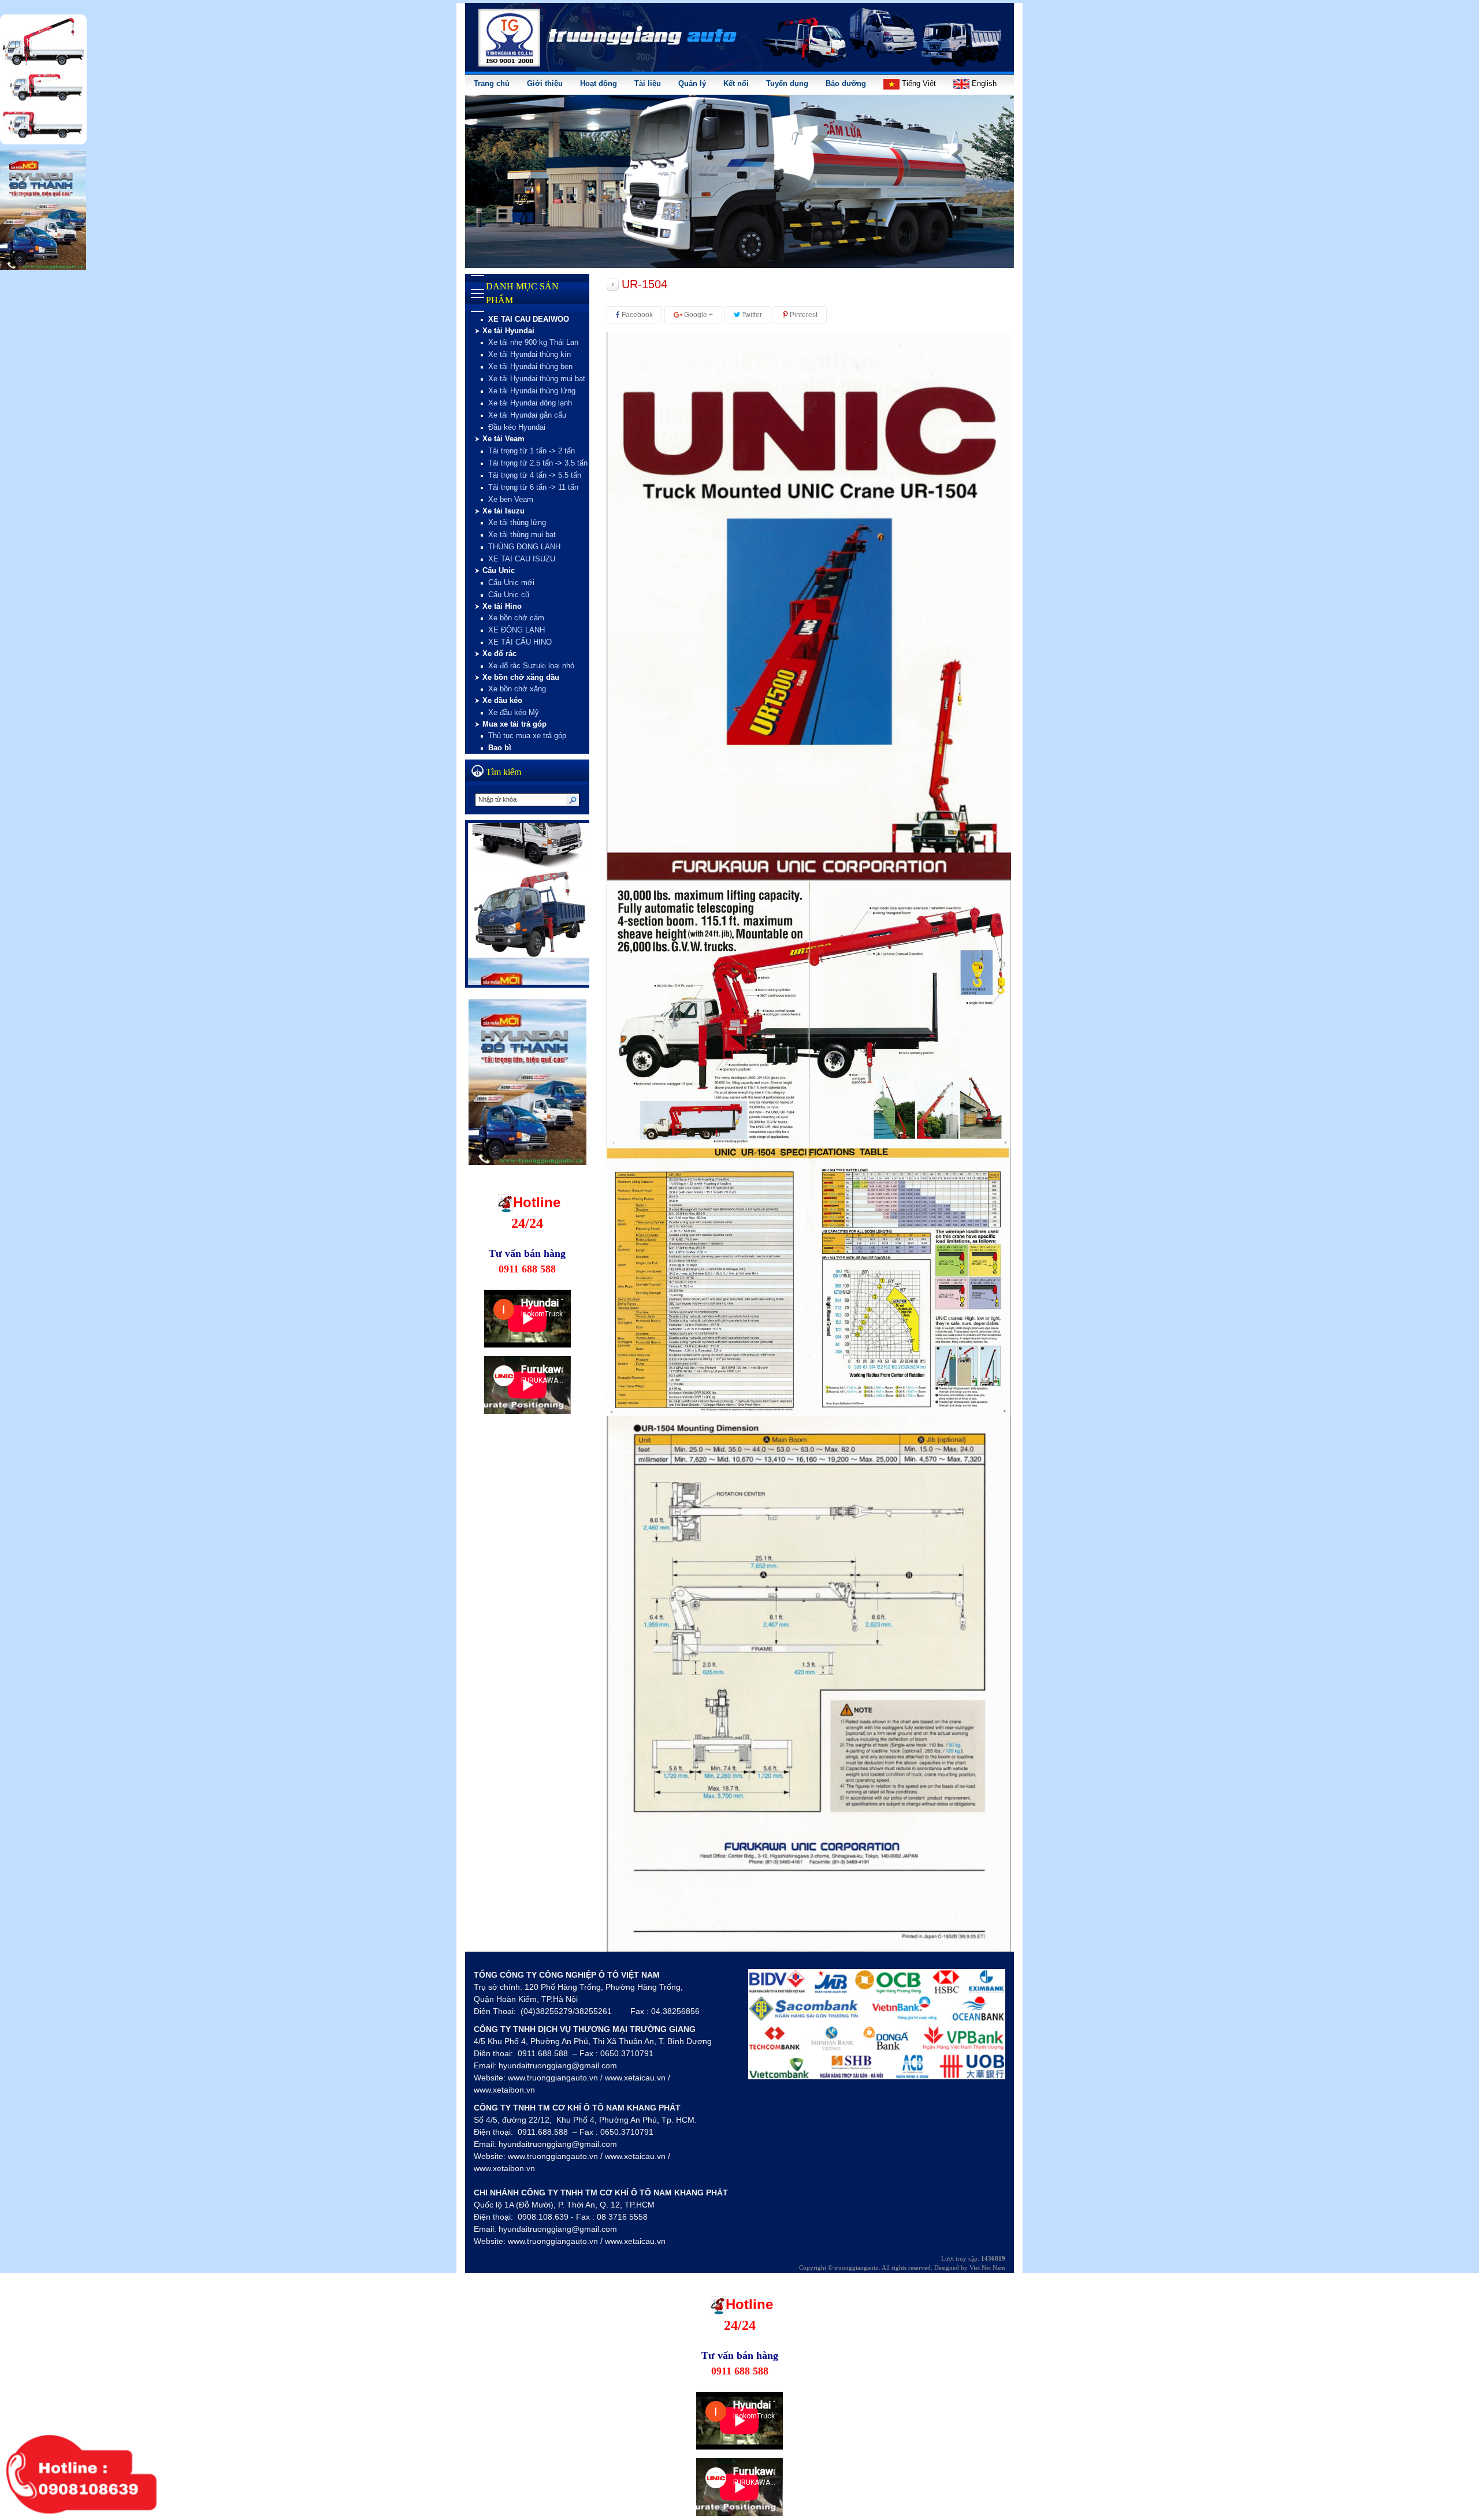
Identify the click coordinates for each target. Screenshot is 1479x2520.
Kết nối (736, 83)
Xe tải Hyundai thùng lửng (532, 391)
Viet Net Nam (987, 2268)
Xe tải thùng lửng (517, 522)
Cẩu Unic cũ (509, 595)
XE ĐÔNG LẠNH (516, 630)
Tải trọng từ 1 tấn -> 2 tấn (532, 451)
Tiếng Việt (918, 83)
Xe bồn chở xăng (517, 689)
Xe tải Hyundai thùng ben (530, 366)
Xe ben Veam (511, 499)
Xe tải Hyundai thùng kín (529, 354)
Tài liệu (648, 83)
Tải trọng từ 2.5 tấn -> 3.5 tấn (538, 463)
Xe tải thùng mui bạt (522, 535)
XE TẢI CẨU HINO (520, 642)
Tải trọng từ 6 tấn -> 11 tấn (533, 487)
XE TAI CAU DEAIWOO (529, 319)
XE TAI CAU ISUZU (522, 559)
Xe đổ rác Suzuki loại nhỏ (531, 666)
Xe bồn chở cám (516, 618)
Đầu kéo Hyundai (517, 427)
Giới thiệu (545, 83)
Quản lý (692, 83)
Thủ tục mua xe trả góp (527, 736)
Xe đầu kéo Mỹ (514, 712)
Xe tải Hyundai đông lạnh (530, 403)
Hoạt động (599, 83)
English (983, 83)
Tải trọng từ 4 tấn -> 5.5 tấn (535, 475)
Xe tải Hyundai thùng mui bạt (537, 379)
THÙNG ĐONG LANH (524, 547)
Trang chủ (492, 83)
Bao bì (500, 748)
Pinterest (803, 315)
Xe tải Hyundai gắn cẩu (527, 415)
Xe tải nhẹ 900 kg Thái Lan (533, 342)
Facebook (636, 315)
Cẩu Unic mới (511, 582)
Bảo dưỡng (846, 83)
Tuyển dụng (787, 83)
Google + (698, 315)
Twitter (751, 315)
